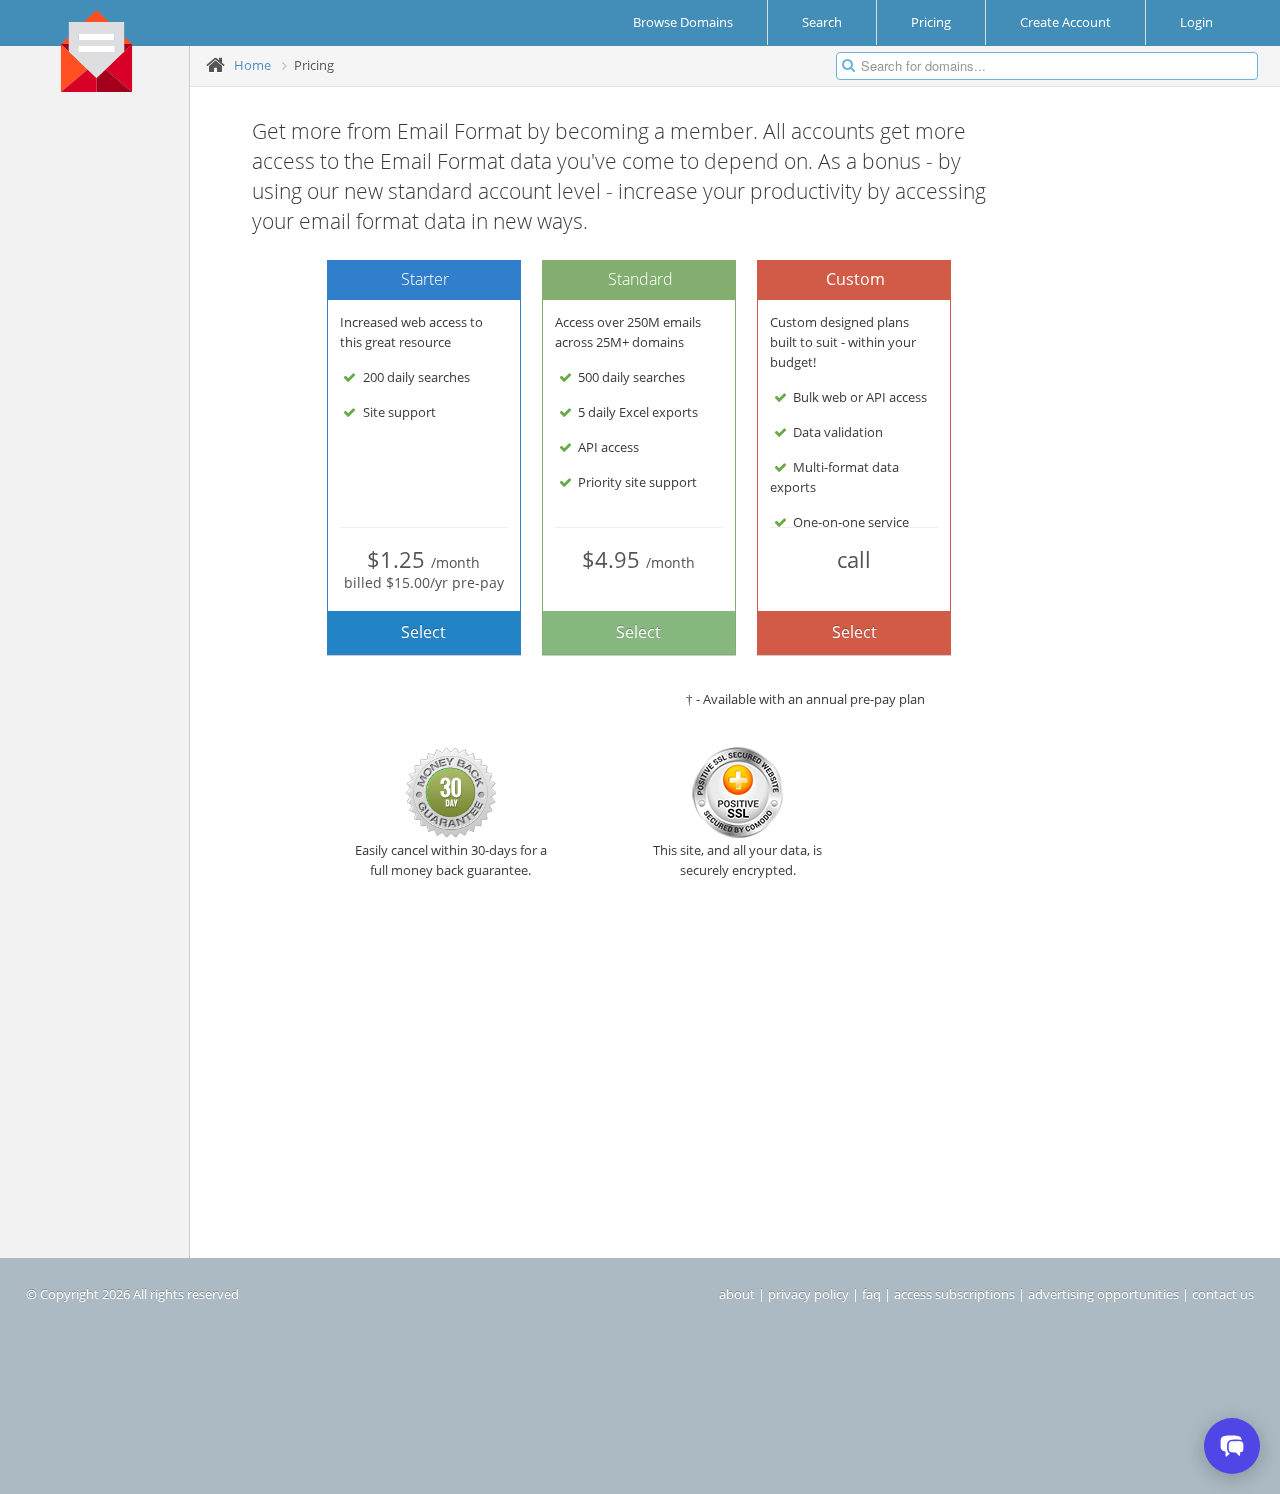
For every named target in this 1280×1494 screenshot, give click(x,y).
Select (423, 632)
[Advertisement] (102, 411)
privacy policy (808, 1294)
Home (252, 65)
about (737, 1294)
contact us (1223, 1294)
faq (871, 1294)
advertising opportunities (1103, 1294)
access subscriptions (954, 1294)
